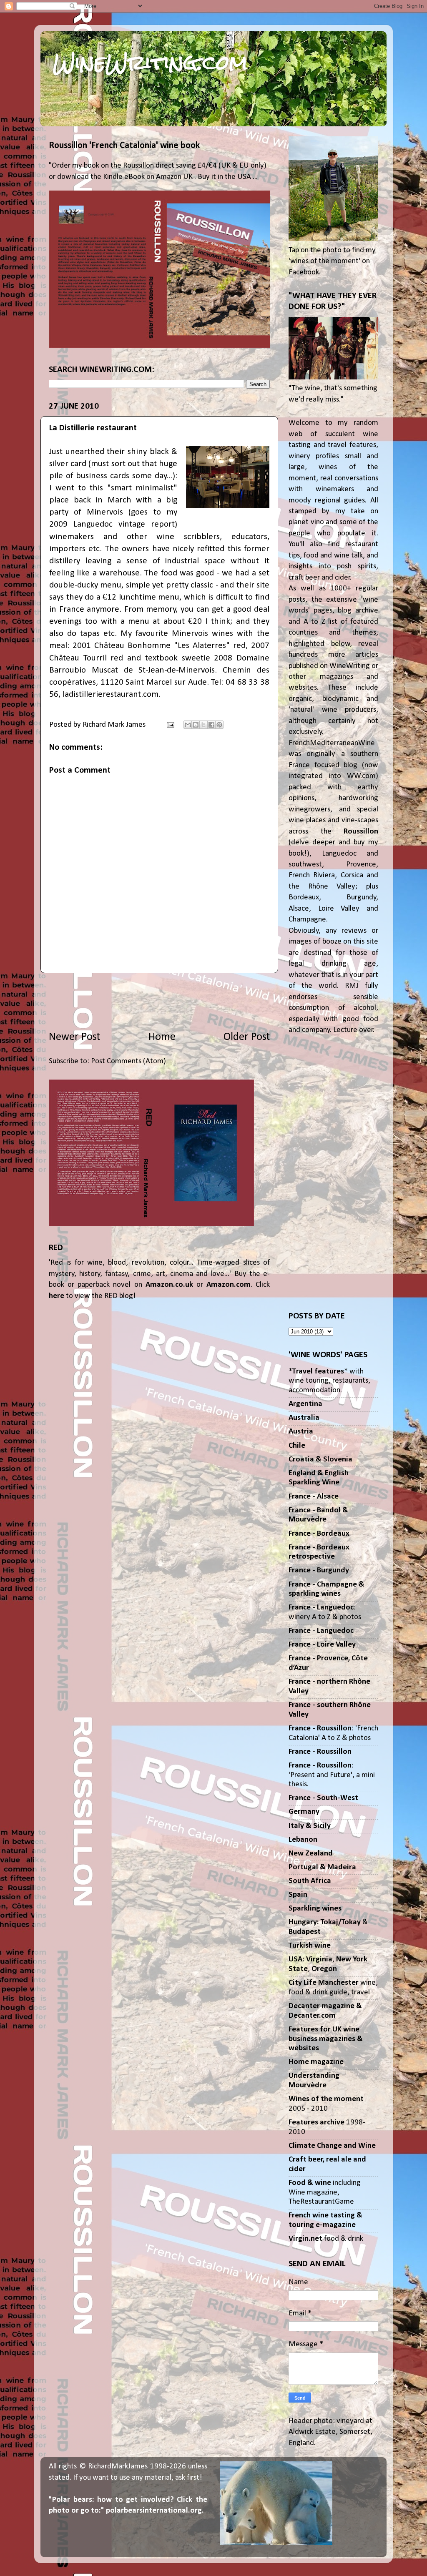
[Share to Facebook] (211, 725)
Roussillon (361, 832)
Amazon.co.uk (169, 1285)
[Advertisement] (159, 1002)
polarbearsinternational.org (154, 2511)
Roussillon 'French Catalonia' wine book (124, 146)
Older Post (247, 1037)
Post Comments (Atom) (128, 1061)
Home (162, 1037)
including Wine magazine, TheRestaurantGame (325, 2192)
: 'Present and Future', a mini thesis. (332, 1775)
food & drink (326, 2239)
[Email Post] (170, 725)
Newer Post (74, 1037)
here (57, 1296)
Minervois (105, 512)
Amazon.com (229, 1285)
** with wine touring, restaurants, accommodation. (329, 1381)
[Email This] (188, 725)
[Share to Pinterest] (219, 725)
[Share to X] (203, 725)
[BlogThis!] (196, 725)
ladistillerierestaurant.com (111, 694)
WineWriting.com (150, 63)
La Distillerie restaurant (93, 428)
